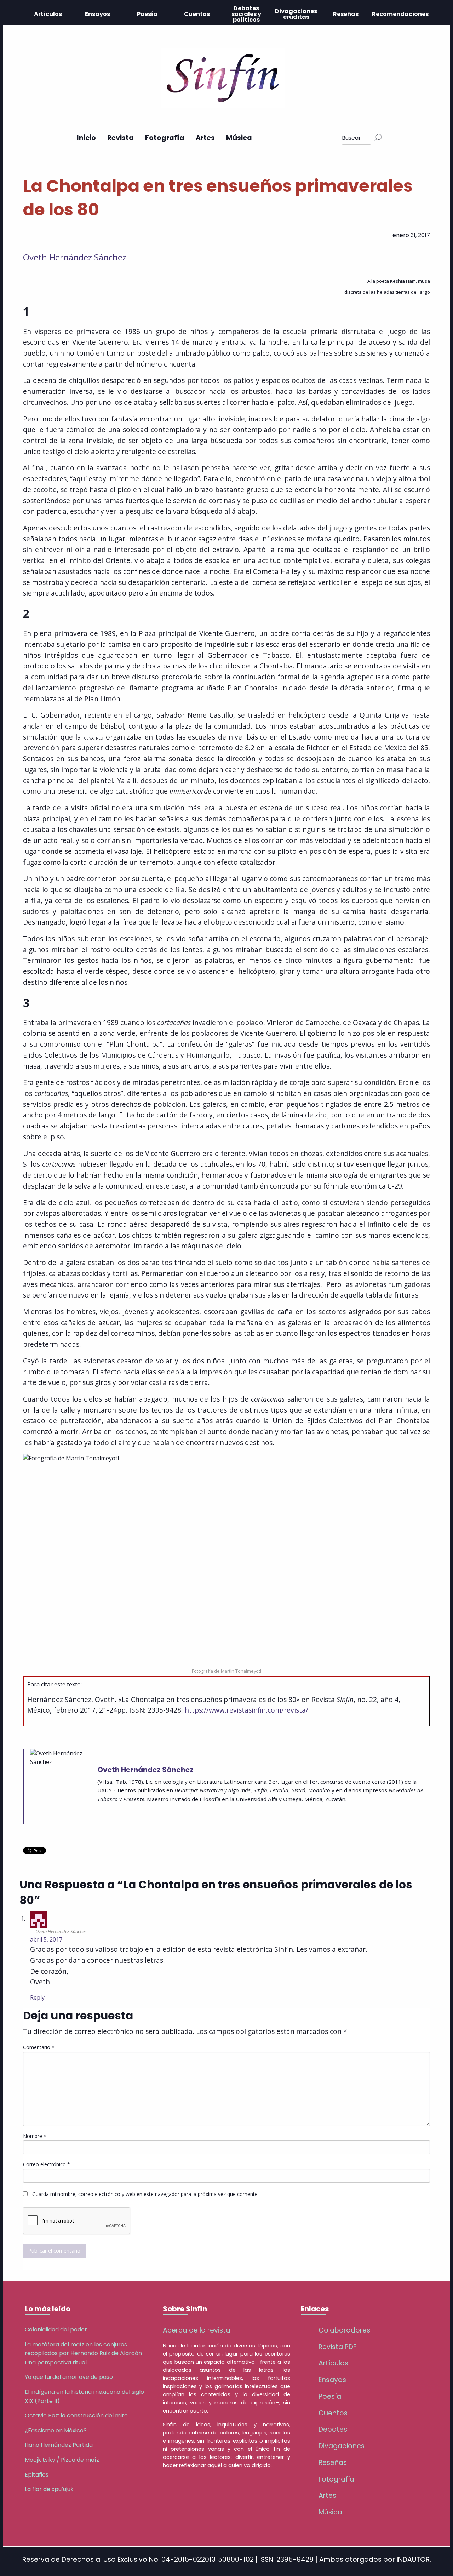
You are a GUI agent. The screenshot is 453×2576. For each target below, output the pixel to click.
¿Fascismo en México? (56, 2430)
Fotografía (165, 138)
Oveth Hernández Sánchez (75, 257)
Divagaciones (342, 2446)
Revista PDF (337, 2347)
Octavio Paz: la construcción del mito (76, 2416)
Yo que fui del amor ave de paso (69, 2377)
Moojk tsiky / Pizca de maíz (62, 2460)
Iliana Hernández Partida (59, 2445)
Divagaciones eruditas (296, 14)
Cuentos (197, 14)
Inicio (86, 138)
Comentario (39, 2047)
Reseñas (346, 14)
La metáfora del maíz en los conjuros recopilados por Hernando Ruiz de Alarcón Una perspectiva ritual (83, 2353)
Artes (205, 138)
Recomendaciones (400, 14)
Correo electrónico (47, 2164)
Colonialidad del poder (56, 2330)
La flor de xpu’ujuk (49, 2489)
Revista (121, 138)
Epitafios (37, 2475)
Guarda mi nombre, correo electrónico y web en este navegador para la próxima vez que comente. (145, 2194)
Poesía (147, 14)
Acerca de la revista (197, 2330)
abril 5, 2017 (46, 1939)
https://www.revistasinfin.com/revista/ (246, 1710)
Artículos (48, 14)
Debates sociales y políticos (246, 14)
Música (239, 138)
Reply (37, 1997)
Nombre (35, 2136)
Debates (333, 2429)
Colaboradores (344, 2330)
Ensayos (98, 14)
